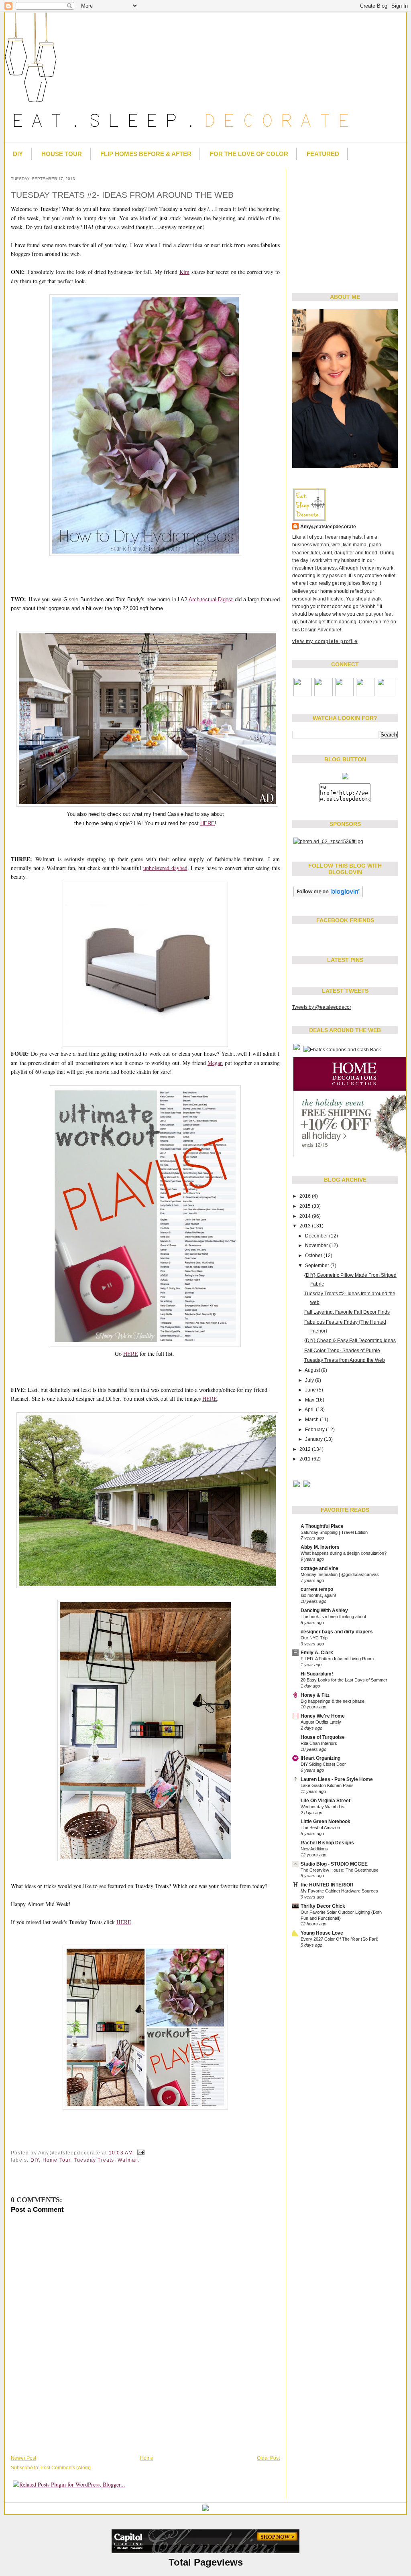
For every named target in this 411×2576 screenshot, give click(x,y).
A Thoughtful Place (322, 1526)
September (318, 1266)
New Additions (314, 1849)
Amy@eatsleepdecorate (328, 527)
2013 (306, 1226)
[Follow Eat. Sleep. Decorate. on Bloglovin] (328, 897)
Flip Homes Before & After (146, 154)
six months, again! (318, 1595)
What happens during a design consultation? (344, 1553)
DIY (18, 154)
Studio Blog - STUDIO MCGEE (334, 1864)
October (314, 1256)
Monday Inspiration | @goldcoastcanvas (340, 1574)
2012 (306, 1449)
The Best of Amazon (320, 1828)
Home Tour (57, 2160)
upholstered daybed (165, 868)
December (317, 1236)
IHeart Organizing (320, 1758)
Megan (215, 1063)
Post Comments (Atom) (66, 2468)
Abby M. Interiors (320, 1547)
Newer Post (23, 2458)
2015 (306, 1206)
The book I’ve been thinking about (333, 1617)
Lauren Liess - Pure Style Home (337, 1779)
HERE (208, 823)
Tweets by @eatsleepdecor (322, 1007)
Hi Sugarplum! (317, 1674)
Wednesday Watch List (323, 1807)
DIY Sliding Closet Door (323, 1764)
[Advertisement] (342, 225)
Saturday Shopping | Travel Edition (334, 1532)
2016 (306, 1196)
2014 (306, 1216)
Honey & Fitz (315, 1695)
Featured (323, 154)
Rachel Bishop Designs (327, 1843)
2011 (306, 1459)
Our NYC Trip (314, 1638)
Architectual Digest (211, 599)
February (315, 1430)
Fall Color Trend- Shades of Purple (342, 1351)
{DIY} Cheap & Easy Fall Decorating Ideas (350, 1341)
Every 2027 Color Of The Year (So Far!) (340, 1939)
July (310, 1380)
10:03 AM (121, 2153)
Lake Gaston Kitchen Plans (327, 1785)
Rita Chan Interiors (319, 1743)
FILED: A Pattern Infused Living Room (337, 1659)
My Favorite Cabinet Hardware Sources (339, 1891)
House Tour (62, 154)
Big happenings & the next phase (333, 1701)
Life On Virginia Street (326, 1801)
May (310, 1400)
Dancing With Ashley (324, 1611)
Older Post (268, 2458)
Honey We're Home (323, 1716)
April (310, 1410)
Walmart (128, 2160)
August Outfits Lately (321, 1722)
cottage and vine (319, 1568)
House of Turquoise (323, 1737)
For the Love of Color (249, 154)
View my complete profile (325, 641)
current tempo (317, 1589)
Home (147, 2458)
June (311, 1390)
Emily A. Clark (317, 1653)
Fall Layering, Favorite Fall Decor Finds (347, 1312)
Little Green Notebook (326, 1821)
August (313, 1370)
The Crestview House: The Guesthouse (340, 1870)
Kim (184, 272)
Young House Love (322, 1933)
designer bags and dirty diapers (337, 1632)
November (317, 1245)
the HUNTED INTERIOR (327, 1885)
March (312, 1420)
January (314, 1439)
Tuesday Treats (94, 2160)
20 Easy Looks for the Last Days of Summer (344, 1680)
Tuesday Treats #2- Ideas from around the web (122, 195)
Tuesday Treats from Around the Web (345, 1360)
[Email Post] (140, 2153)
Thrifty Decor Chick (323, 1906)
